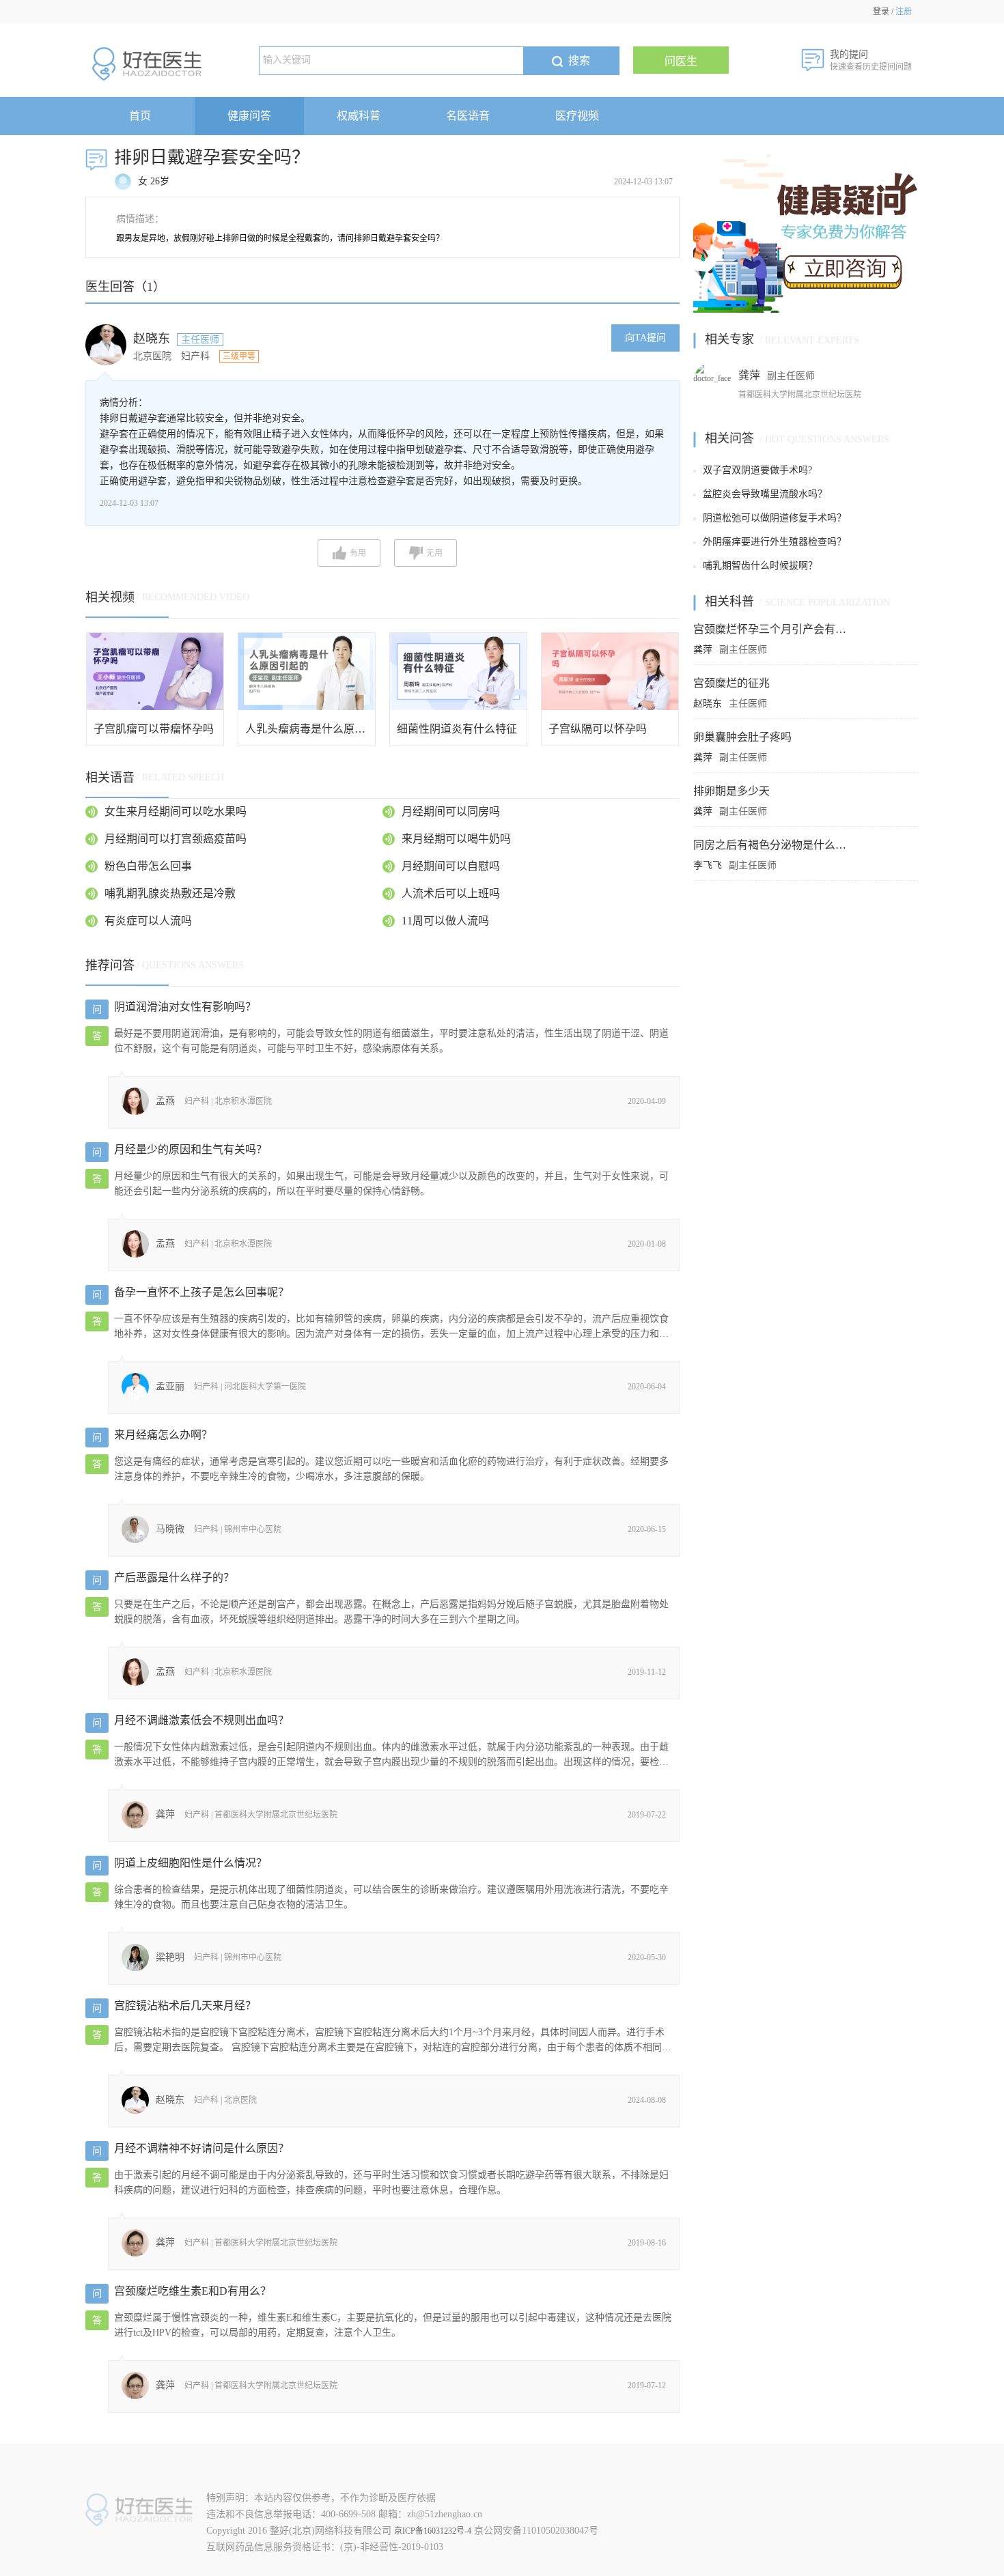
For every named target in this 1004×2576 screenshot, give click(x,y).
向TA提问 (645, 338)
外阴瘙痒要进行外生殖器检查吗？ (775, 542)
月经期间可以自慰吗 (451, 866)
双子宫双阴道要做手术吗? (757, 470)
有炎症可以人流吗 (148, 921)
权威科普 (359, 116)
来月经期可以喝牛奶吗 (456, 839)
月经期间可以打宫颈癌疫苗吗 (176, 839)
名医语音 (468, 116)
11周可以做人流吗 (445, 921)
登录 (881, 12)
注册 (904, 12)
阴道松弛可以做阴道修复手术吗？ (775, 518)
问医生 (681, 61)
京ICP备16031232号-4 (433, 2531)
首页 (140, 116)
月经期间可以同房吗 (451, 811)
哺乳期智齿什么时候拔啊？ (760, 566)
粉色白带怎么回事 (148, 866)
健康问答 (249, 116)
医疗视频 (577, 116)
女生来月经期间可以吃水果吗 (176, 811)
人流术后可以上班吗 (451, 893)
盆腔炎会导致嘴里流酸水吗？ (765, 494)
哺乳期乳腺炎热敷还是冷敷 (170, 893)
